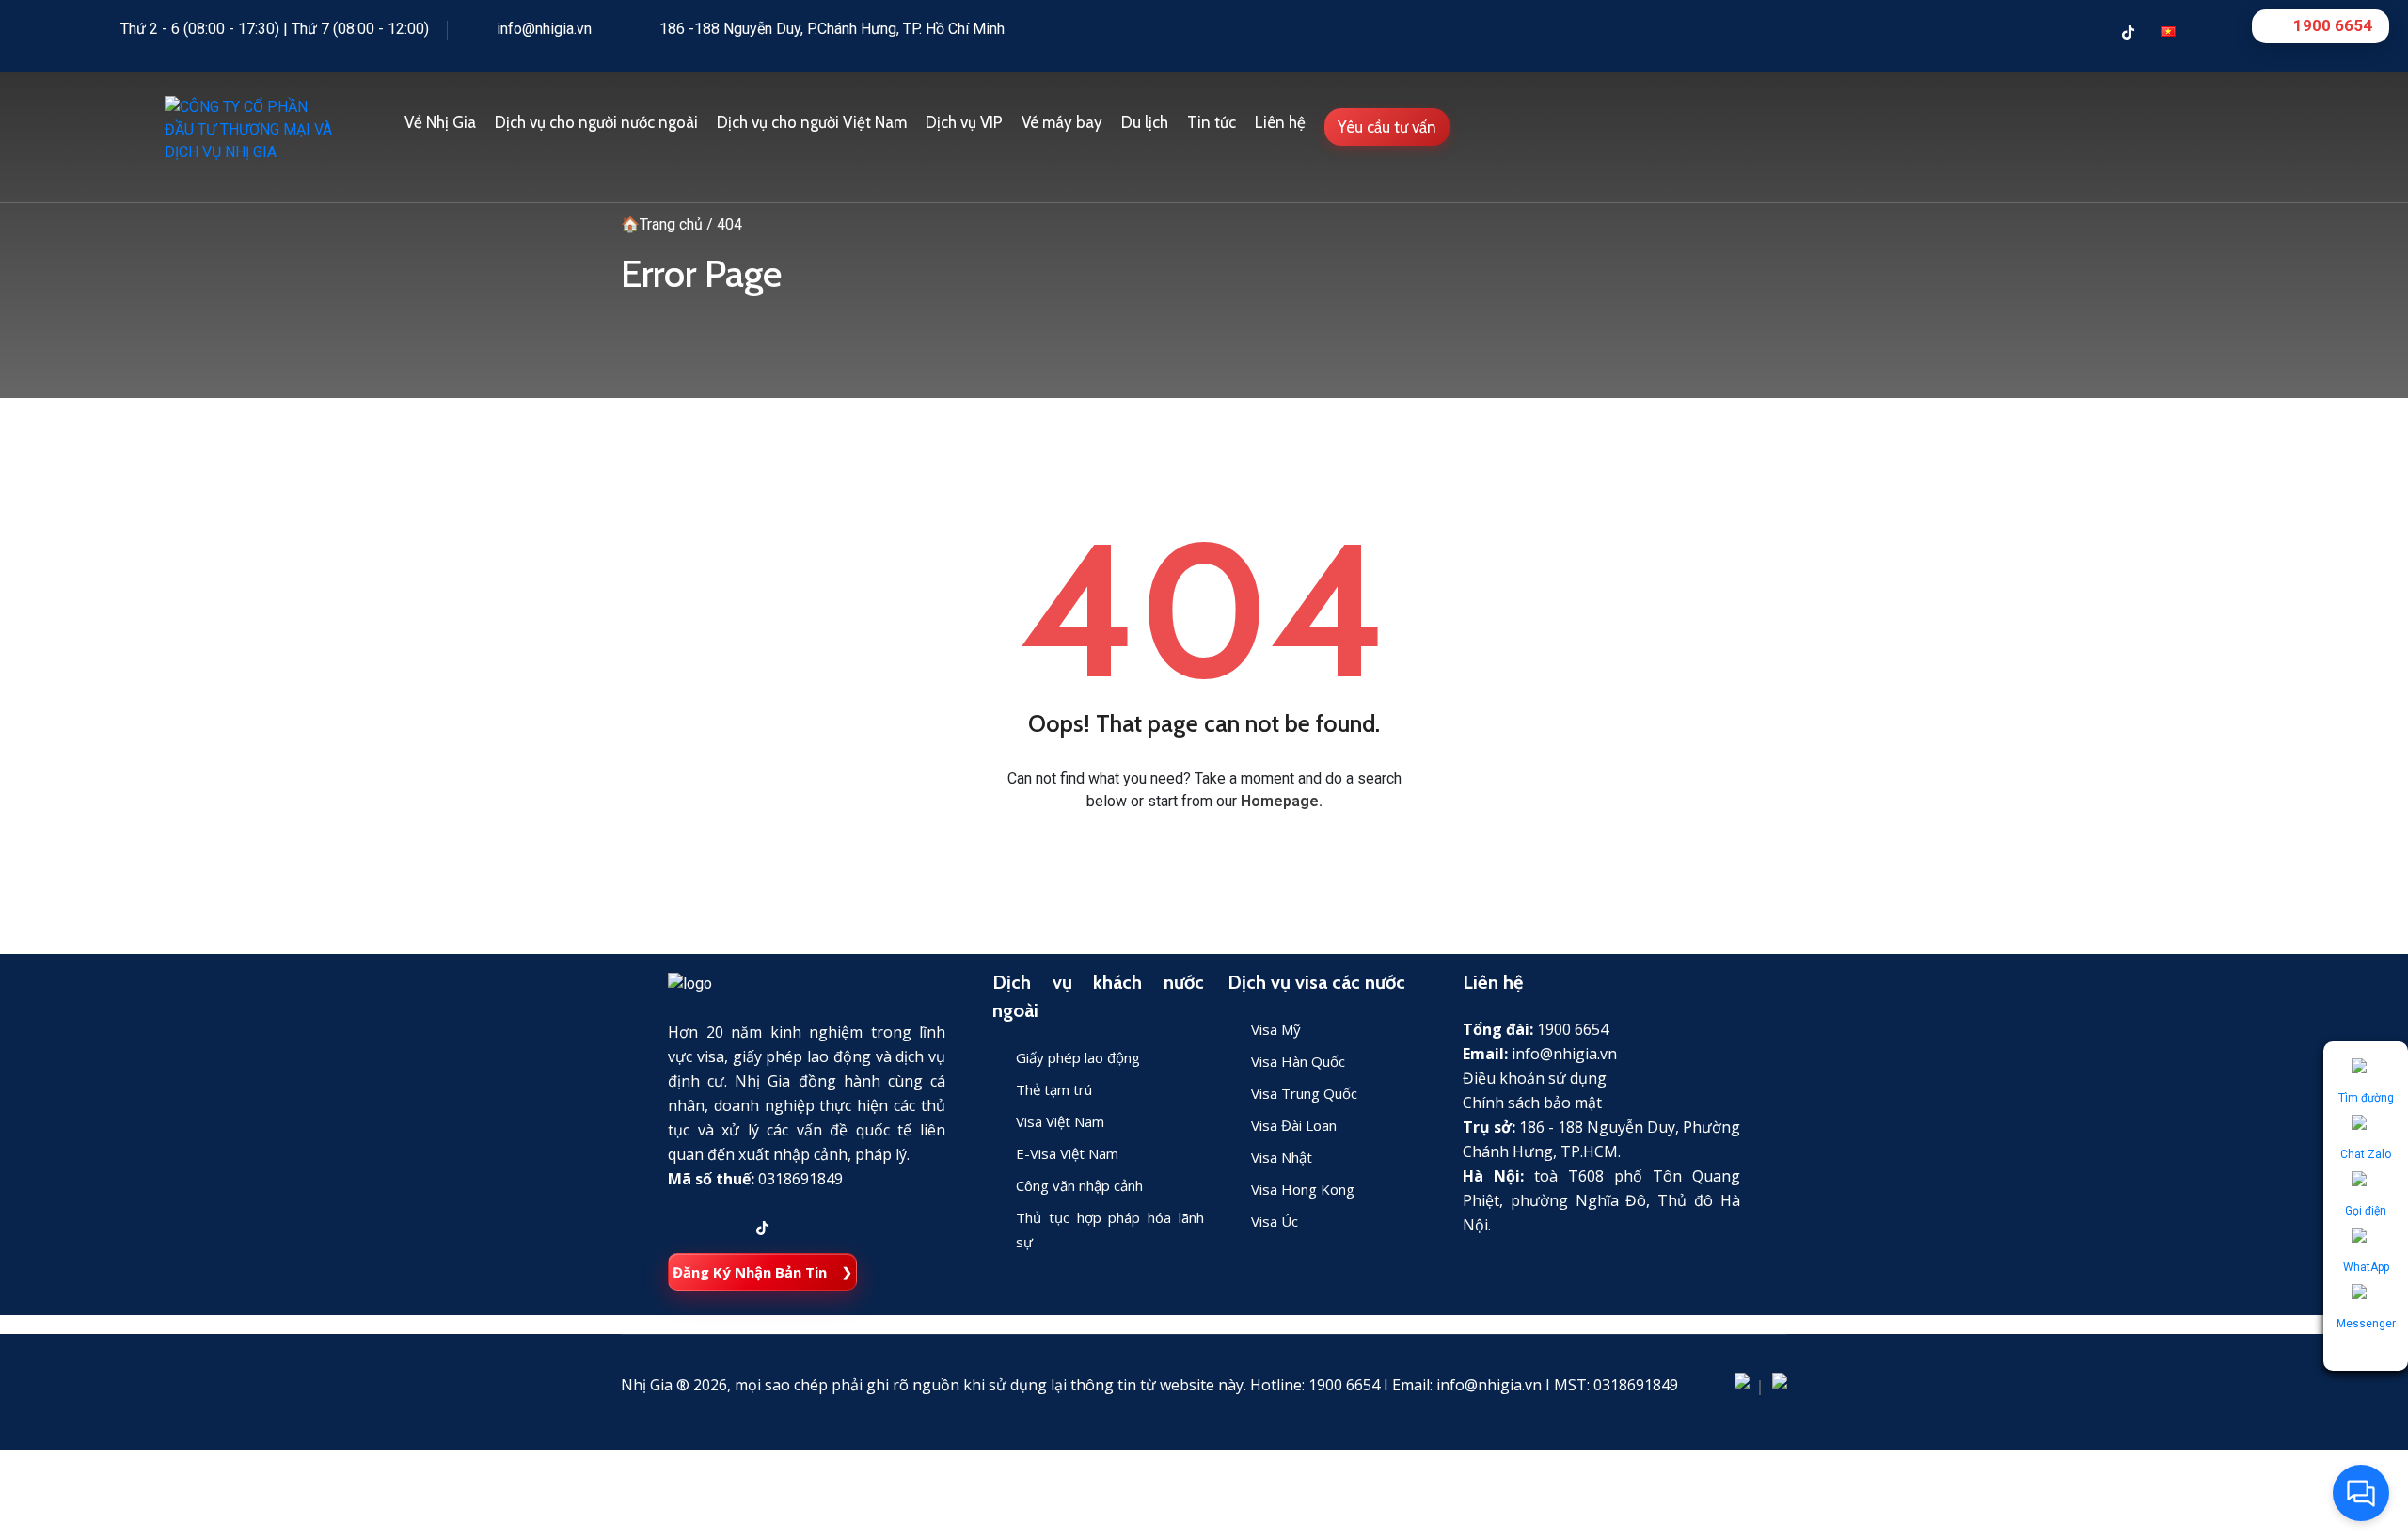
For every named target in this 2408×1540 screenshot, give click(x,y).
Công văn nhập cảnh (1079, 1185)
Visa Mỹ (1276, 1029)
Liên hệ (1280, 122)
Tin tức (1212, 122)
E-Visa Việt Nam (1067, 1153)
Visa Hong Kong (1303, 1189)
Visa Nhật (1282, 1157)
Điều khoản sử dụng (1535, 1078)
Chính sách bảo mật (1532, 1103)
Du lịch (1145, 122)
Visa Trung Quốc (1304, 1093)
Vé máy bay (1062, 122)
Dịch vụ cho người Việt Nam (812, 122)
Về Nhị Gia (440, 122)
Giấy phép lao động (1078, 1057)
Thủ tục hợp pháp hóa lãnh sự (1110, 1230)
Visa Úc (1275, 1221)
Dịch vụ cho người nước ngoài (596, 122)
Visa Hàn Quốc (1298, 1061)
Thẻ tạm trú (1054, 1089)
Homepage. (1282, 801)
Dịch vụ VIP (964, 122)
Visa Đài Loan (1294, 1125)
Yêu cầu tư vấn (1387, 127)
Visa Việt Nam (1060, 1121)
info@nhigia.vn (544, 29)
